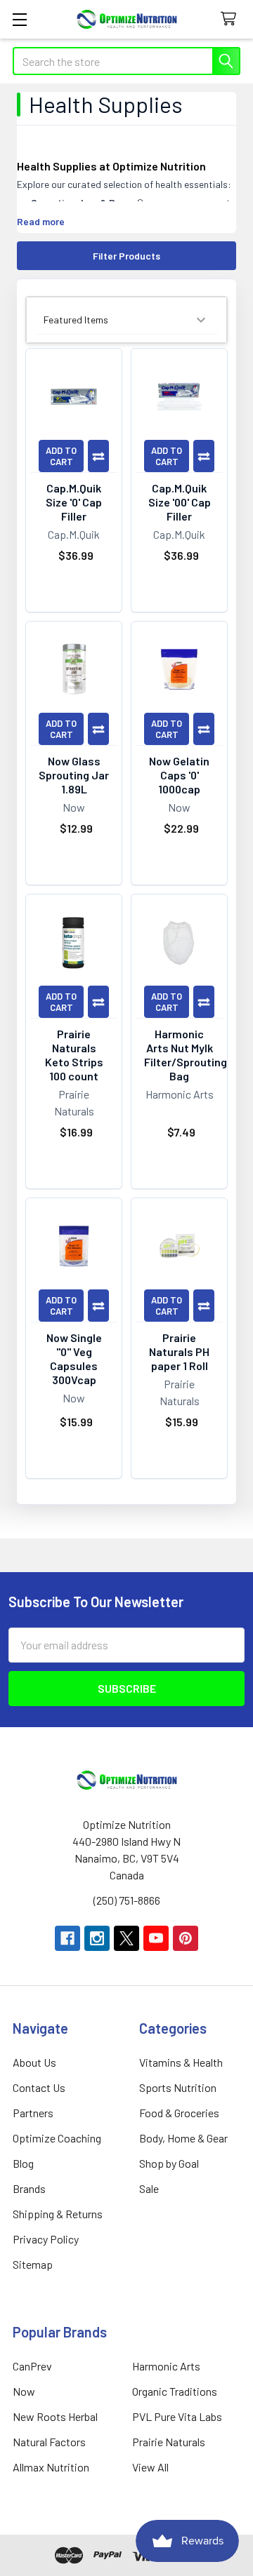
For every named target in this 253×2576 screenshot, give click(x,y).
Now (24, 2391)
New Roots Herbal (55, 2416)
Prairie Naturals (169, 2442)
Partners (33, 2113)
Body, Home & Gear (183, 2138)
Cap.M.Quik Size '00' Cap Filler (180, 502)
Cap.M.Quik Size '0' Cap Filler (74, 502)
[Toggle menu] (19, 19)
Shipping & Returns (58, 2214)
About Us (34, 2062)
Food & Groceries (179, 2113)
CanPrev (32, 2366)
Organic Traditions (175, 2391)
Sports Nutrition (178, 2087)
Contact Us (39, 2087)
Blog (23, 2163)
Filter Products (126, 256)
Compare (98, 456)
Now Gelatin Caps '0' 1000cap (179, 775)
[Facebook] (67, 1938)
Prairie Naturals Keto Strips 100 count (74, 1055)
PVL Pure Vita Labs (177, 2416)
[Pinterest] (186, 1938)
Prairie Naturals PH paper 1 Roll (179, 1351)
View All (150, 2467)
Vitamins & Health (181, 2062)
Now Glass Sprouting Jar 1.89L (74, 775)
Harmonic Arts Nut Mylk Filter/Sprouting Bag (186, 1055)
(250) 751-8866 (127, 1900)
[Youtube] (156, 1938)
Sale (149, 2188)
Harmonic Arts (166, 2366)
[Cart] (232, 19)
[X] (126, 1938)
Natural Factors (49, 2442)
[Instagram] (97, 1938)
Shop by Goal (169, 2163)
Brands (29, 2188)
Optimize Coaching (57, 2138)
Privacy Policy (46, 2239)
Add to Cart (61, 456)
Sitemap (33, 2264)
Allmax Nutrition (51, 2467)
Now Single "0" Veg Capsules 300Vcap (74, 1359)
